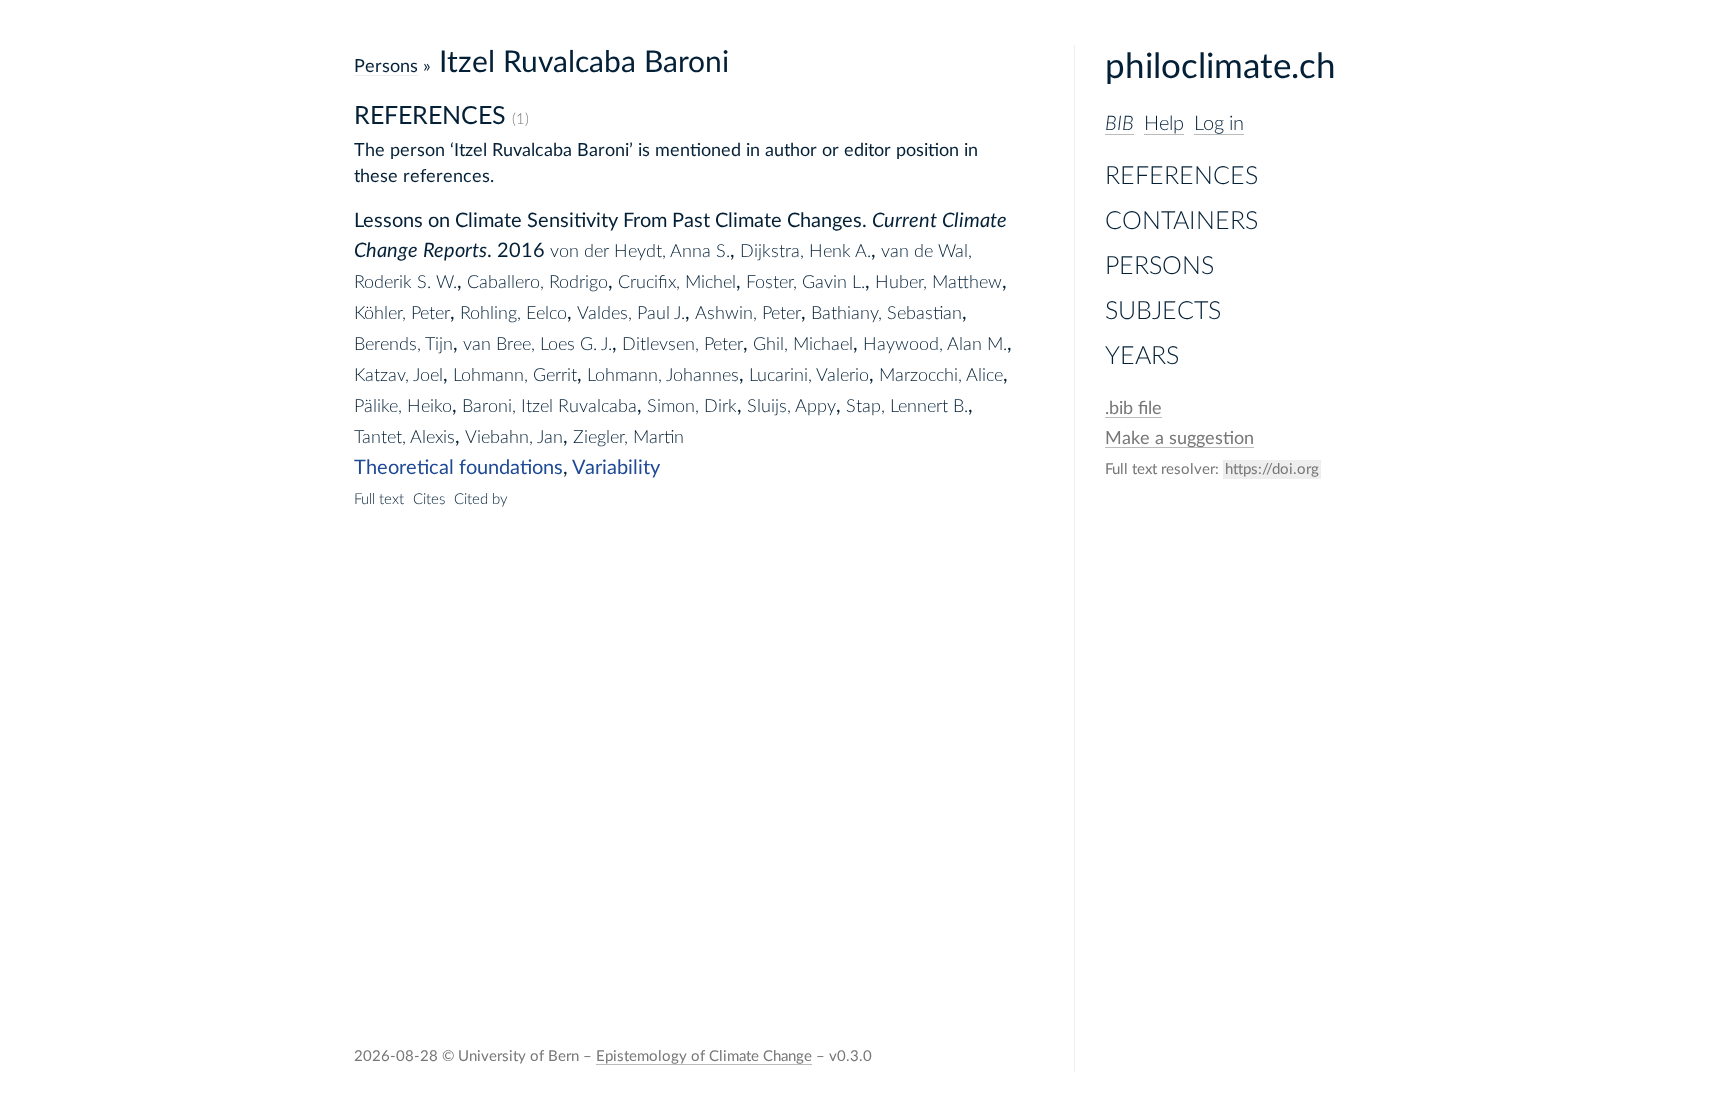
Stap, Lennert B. (907, 406)
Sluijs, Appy (791, 406)
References (1181, 176)
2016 (521, 251)
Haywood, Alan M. (935, 344)
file (1133, 408)
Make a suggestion (1179, 438)
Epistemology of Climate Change (704, 1056)
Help (1164, 124)
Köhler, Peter (402, 313)
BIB (1119, 124)
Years (1142, 356)
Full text (379, 499)
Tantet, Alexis (404, 437)
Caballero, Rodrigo (537, 282)
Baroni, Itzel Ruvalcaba (549, 406)
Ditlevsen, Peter (682, 344)
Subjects (1163, 311)
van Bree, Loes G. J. (537, 344)
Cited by (481, 499)
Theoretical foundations (458, 468)
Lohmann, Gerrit (515, 375)
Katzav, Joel (398, 375)
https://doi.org (1272, 469)
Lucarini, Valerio (809, 375)
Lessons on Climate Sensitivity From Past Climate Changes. (610, 221)
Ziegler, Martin (628, 437)
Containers (1181, 221)
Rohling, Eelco (513, 313)
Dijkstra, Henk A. (805, 251)
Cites (429, 499)
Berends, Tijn (403, 344)
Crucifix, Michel (677, 282)
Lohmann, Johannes (663, 375)
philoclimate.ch (1220, 67)
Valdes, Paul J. (631, 313)
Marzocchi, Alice (941, 375)
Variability (616, 468)
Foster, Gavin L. (805, 282)
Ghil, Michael (803, 344)
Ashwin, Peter (748, 313)
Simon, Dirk (692, 406)
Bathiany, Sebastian (886, 313)
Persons (1159, 266)
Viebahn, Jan (514, 437)
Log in (1219, 124)
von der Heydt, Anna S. (640, 251)
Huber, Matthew (938, 282)
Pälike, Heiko (403, 406)
